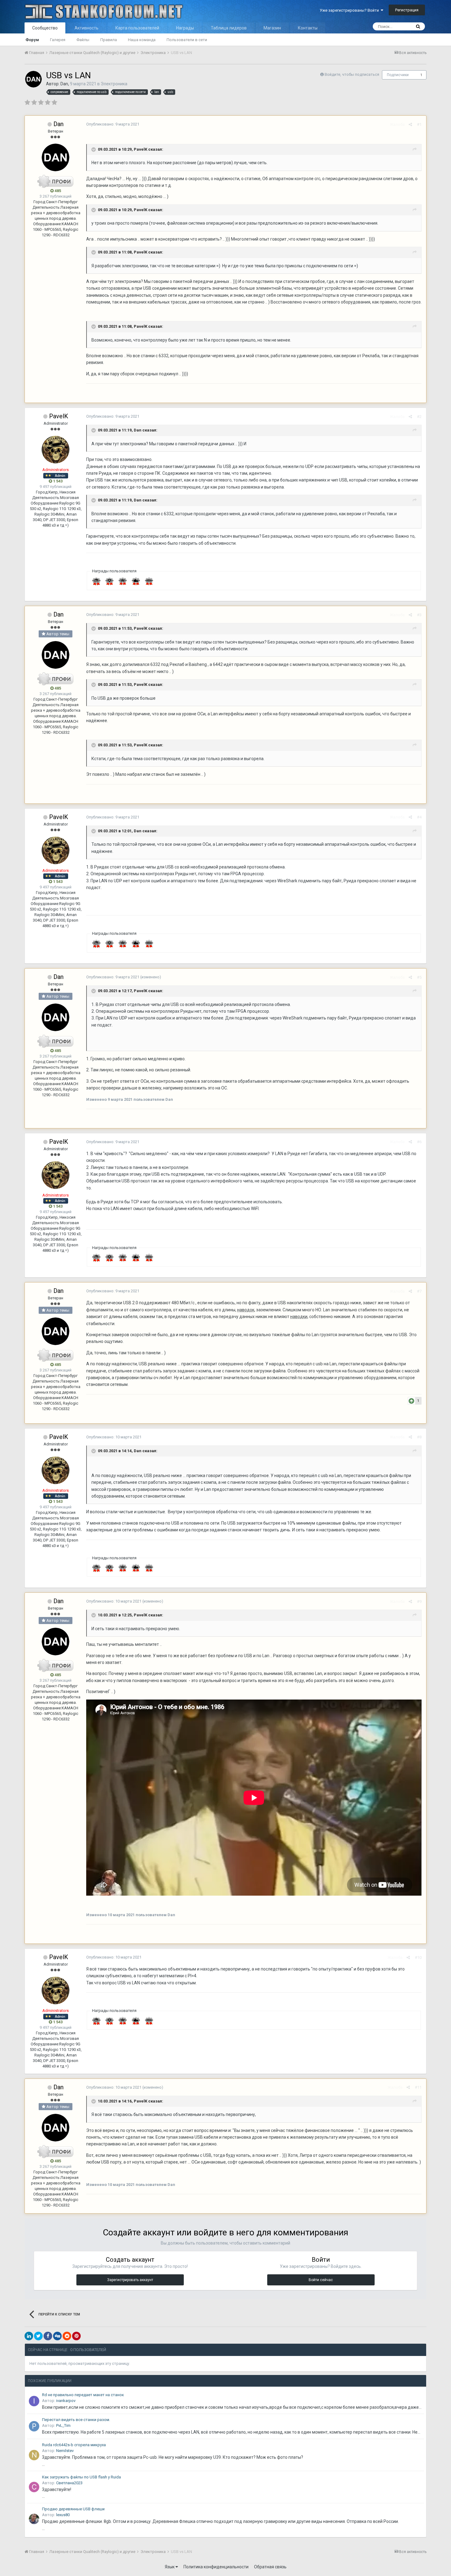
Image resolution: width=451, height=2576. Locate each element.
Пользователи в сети (187, 40)
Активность (87, 28)
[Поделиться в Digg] (57, 2336)
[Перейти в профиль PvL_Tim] (34, 2426)
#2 (419, 417)
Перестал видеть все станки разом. (76, 2420)
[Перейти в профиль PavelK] (56, 450)
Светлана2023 (69, 2483)
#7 (419, 1291)
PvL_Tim (63, 2425)
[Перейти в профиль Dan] (33, 79)
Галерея (58, 40)
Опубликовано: (113, 124)
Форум (32, 40)
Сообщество (45, 28)
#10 (418, 1957)
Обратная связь (270, 2567)
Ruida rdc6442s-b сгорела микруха (74, 2445)
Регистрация (407, 10)
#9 (419, 1601)
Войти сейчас (321, 2280)
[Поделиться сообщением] (410, 124)
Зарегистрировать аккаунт (130, 2280)
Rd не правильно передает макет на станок (83, 2395)
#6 (419, 1142)
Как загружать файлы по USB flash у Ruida (81, 2477)
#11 (418, 2087)
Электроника (114, 84)
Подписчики (398, 75)
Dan (64, 84)
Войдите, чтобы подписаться (352, 74)
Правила (109, 40)
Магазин (272, 28)
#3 (419, 615)
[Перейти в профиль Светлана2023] (34, 2487)
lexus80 (63, 2515)
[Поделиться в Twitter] (38, 2336)
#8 (419, 1437)
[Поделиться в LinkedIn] (29, 2336)
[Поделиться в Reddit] (67, 2336)
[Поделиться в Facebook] (48, 2336)
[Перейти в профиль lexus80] (34, 2519)
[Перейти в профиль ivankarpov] (34, 2401)
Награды (185, 28)
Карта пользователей (137, 28)
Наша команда (142, 40)
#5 (419, 977)
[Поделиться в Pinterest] (76, 2336)
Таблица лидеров (229, 28)
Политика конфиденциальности (216, 2567)
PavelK (141, 149)
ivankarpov (66, 2401)
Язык (170, 2567)
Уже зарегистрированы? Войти (350, 10)
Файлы (83, 40)
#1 (419, 124)
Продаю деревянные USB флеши (73, 2509)
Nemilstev (65, 2451)
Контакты (308, 28)
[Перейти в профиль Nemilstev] (34, 2455)
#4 (419, 817)
